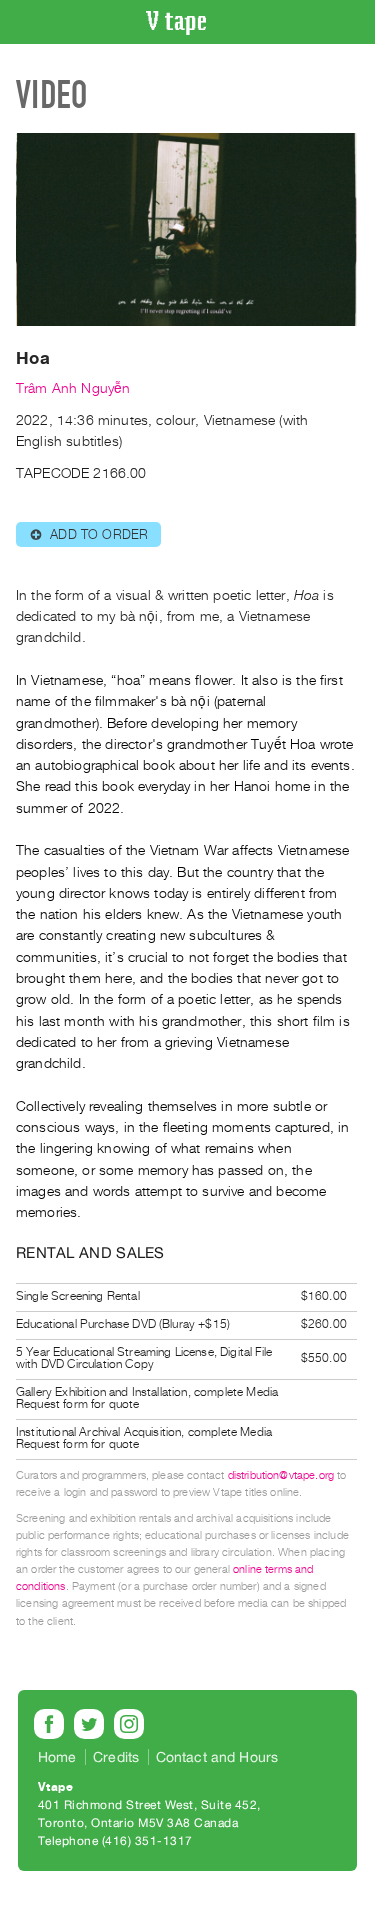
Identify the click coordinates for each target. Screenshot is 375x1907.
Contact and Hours (217, 1757)
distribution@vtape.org (281, 1475)
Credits (116, 1757)
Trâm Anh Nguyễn (73, 388)
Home (57, 1757)
